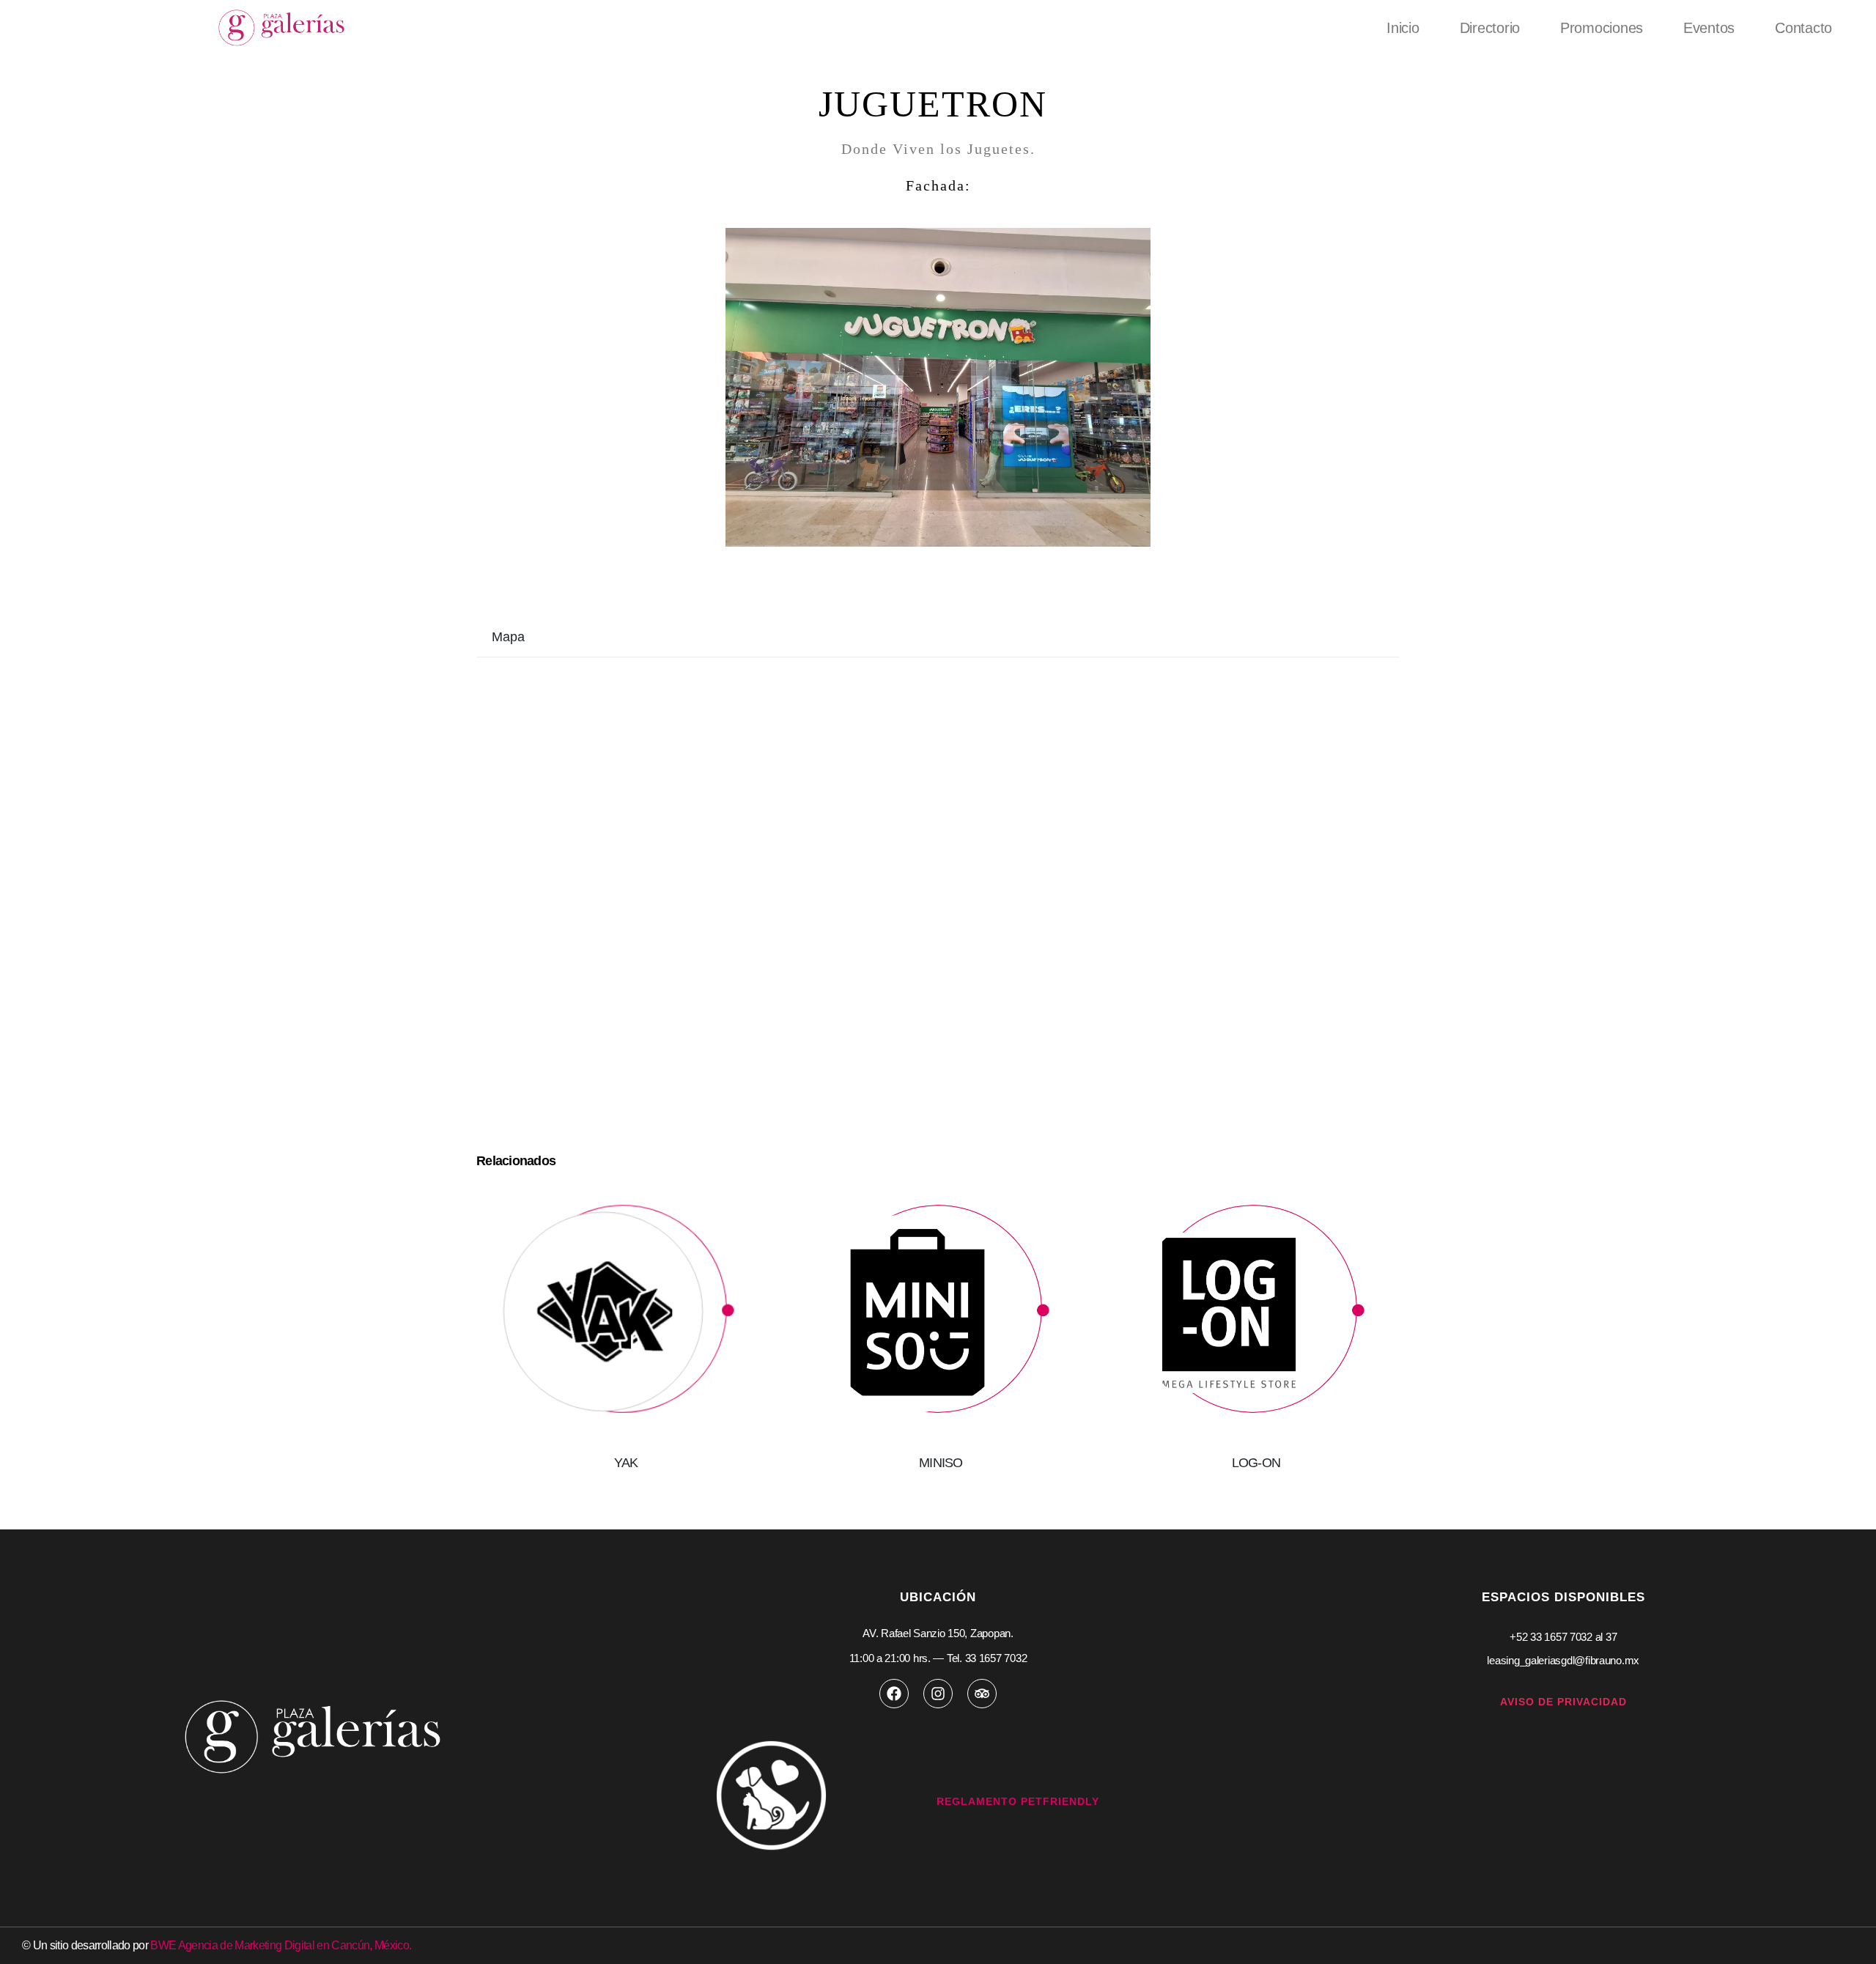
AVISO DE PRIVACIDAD (1563, 1702)
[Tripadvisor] (982, 1694)
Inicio (1403, 28)
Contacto (1803, 28)
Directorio (1490, 28)
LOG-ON (1256, 1463)
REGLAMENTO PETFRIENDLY (1018, 1801)
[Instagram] (938, 1694)
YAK (626, 1463)
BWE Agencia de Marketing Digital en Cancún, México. (281, 1945)
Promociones (1602, 28)
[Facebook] (894, 1694)
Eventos (1709, 28)
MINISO (941, 1463)
